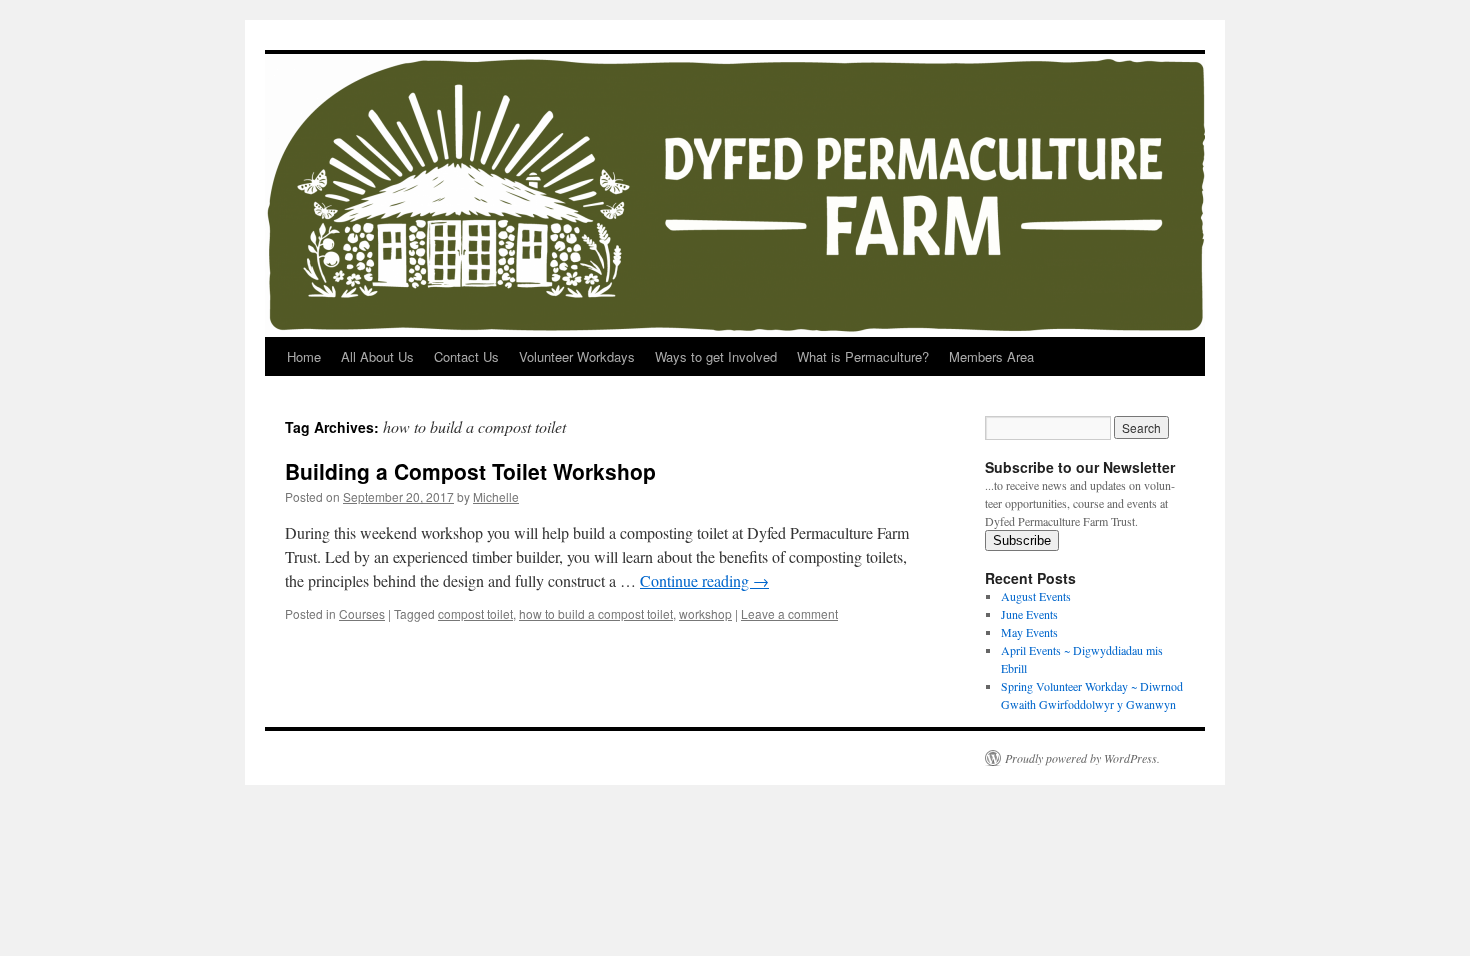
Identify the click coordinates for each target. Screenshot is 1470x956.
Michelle (496, 496)
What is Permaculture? (863, 356)
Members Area (991, 356)
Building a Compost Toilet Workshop (470, 471)
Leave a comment (789, 613)
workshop (705, 613)
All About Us (377, 356)
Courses (362, 613)
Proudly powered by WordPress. (1082, 758)
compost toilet (475, 613)
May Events (1029, 632)
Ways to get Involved (716, 356)
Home (304, 356)
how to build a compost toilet (596, 613)
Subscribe (1022, 540)
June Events (1029, 614)
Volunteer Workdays (577, 356)
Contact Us (466, 356)
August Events (1036, 596)
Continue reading (704, 580)
